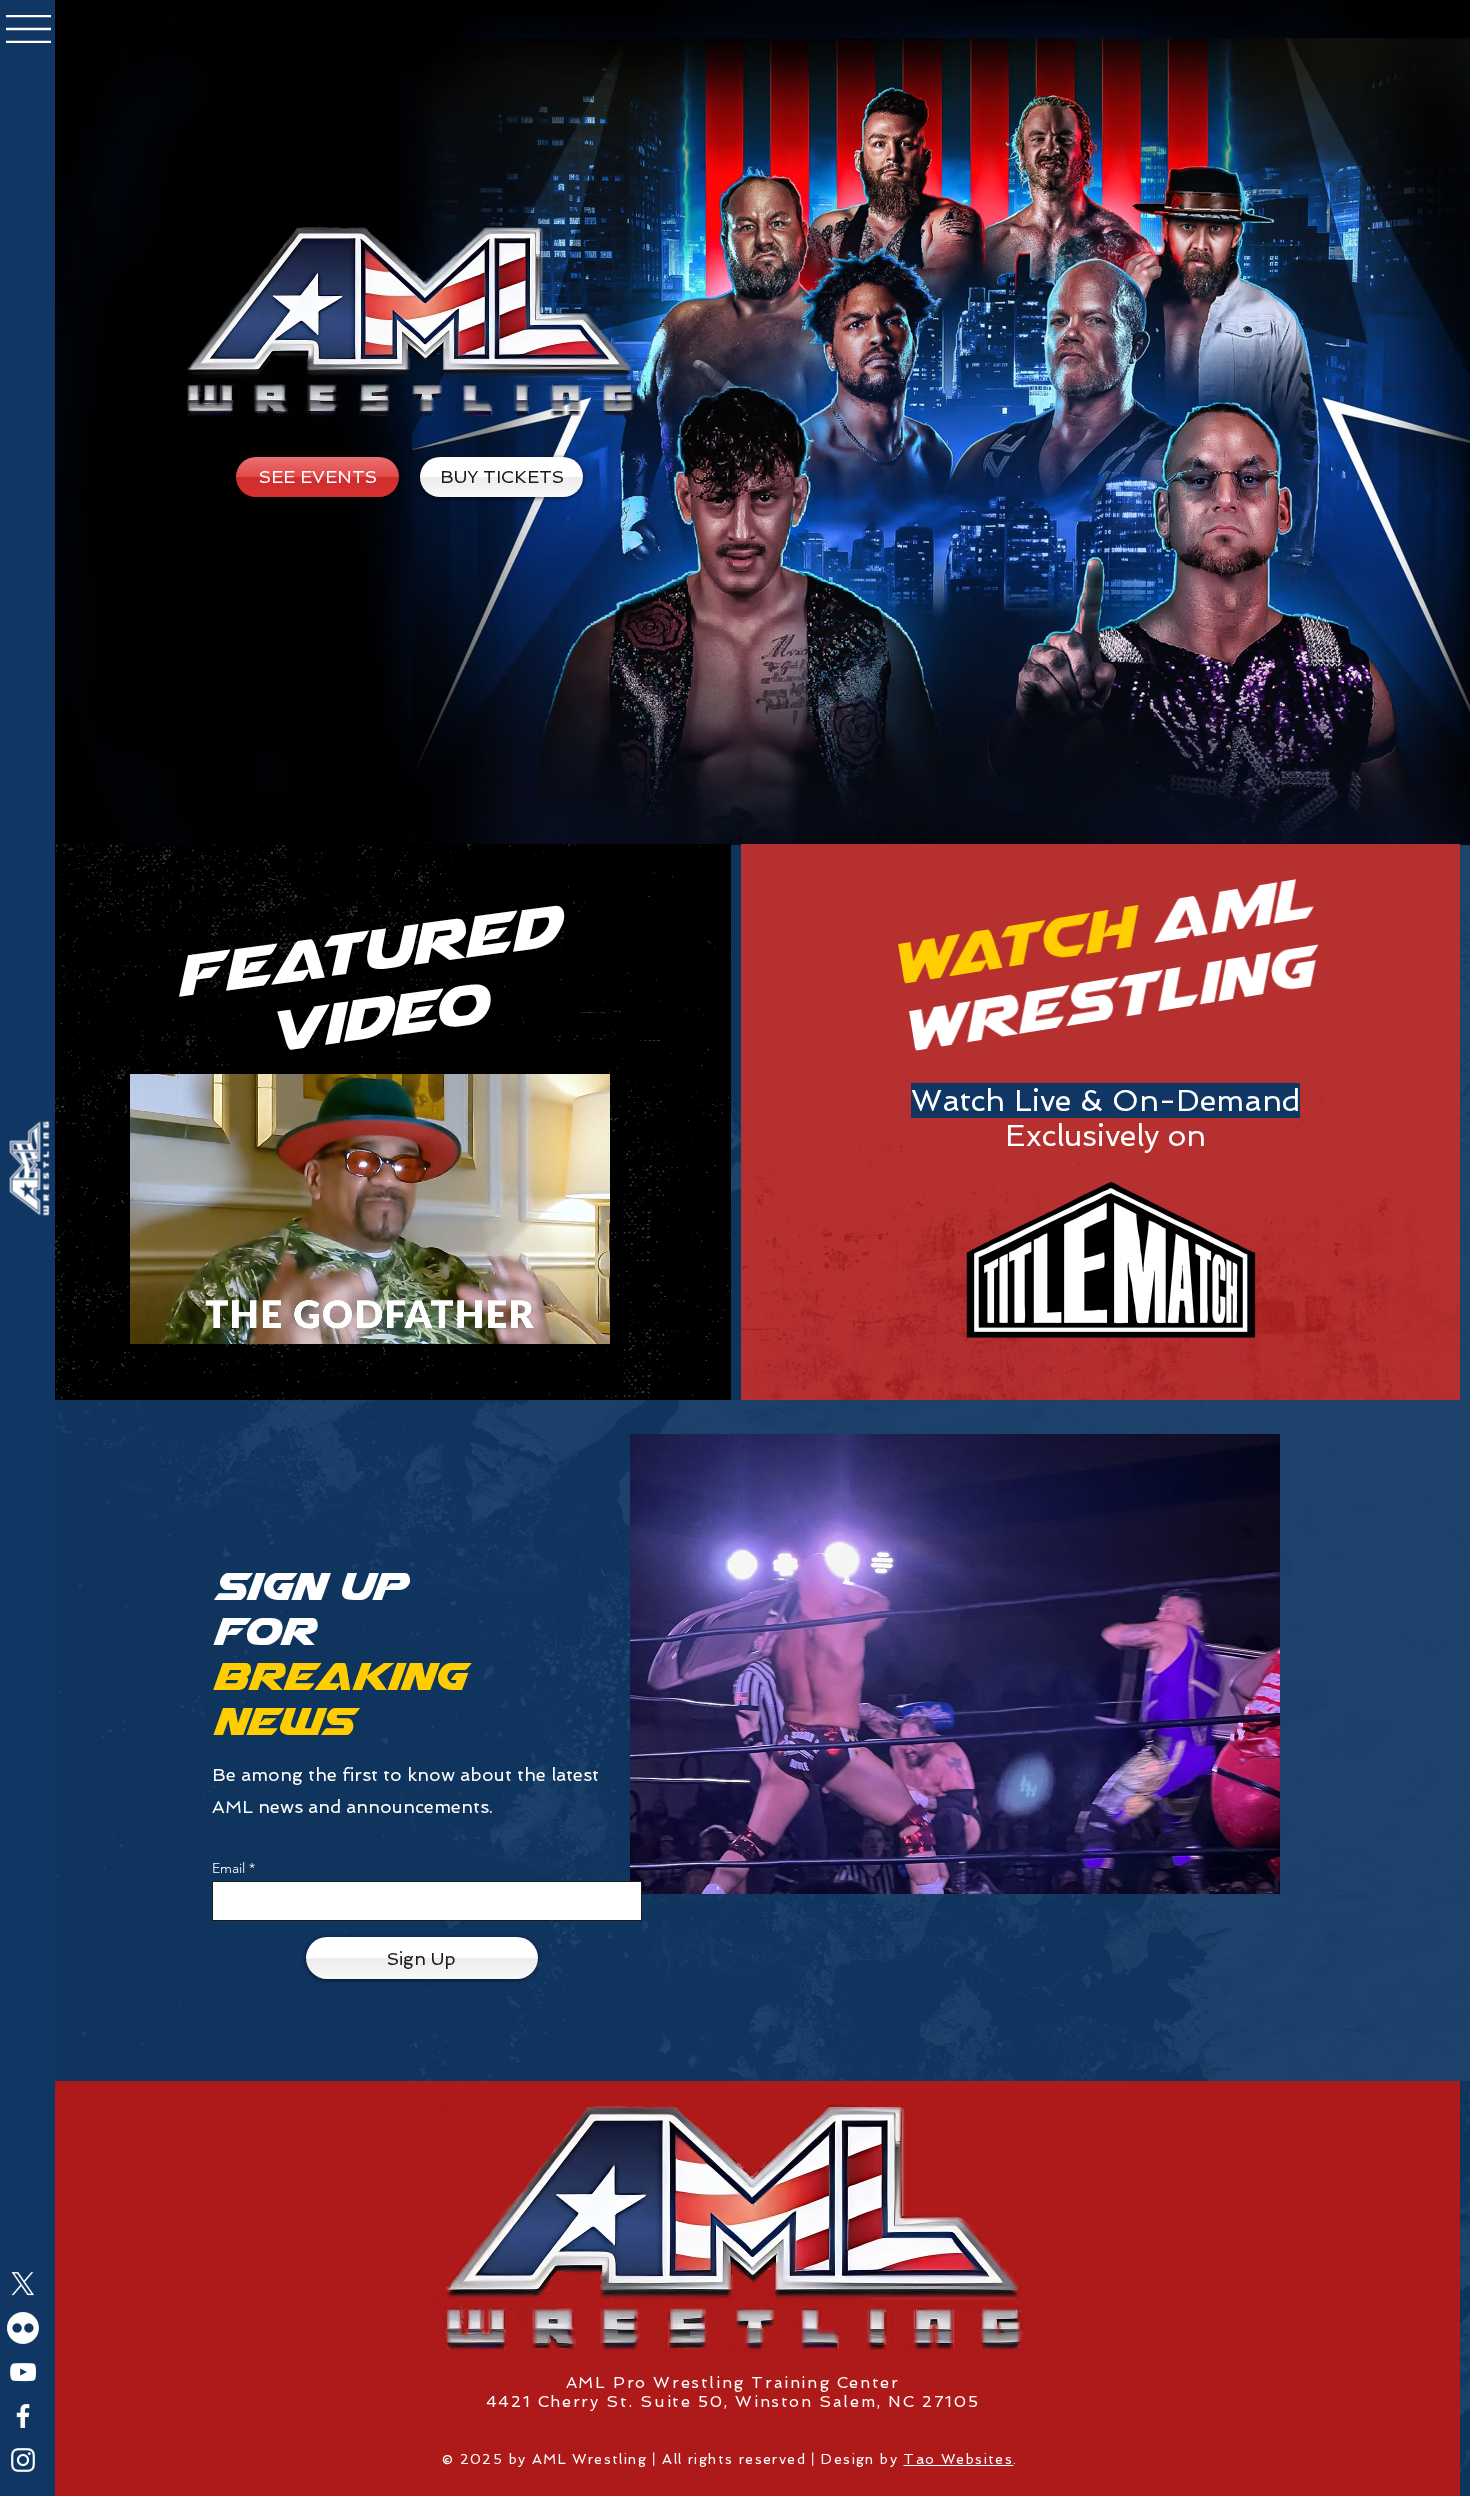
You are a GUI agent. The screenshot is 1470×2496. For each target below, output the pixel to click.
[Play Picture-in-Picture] (549, 1317)
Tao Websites (958, 2459)
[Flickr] (23, 2328)
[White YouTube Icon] (23, 2372)
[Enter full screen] (583, 1317)
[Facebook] (23, 2416)
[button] (28, 29)
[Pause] (156, 1317)
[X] (23, 2284)
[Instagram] (23, 2460)
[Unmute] (190, 1317)
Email (228, 1868)
